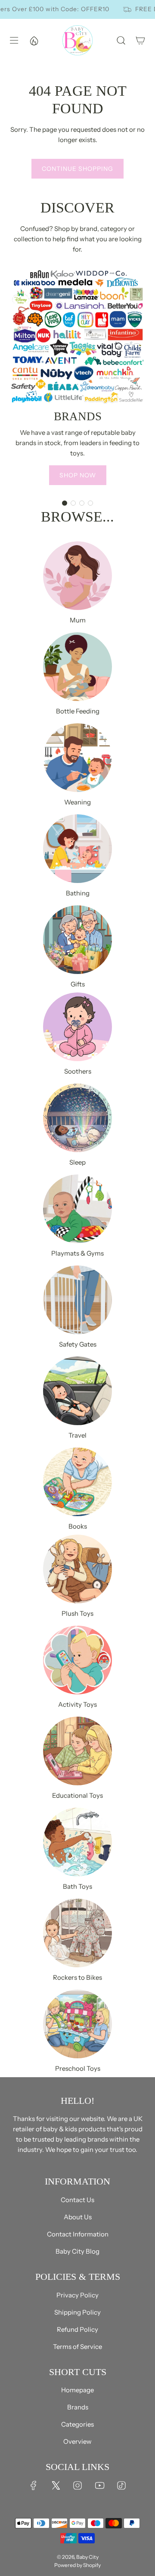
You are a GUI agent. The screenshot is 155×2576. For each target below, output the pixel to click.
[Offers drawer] (34, 40)
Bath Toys (77, 1886)
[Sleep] (77, 1118)
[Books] (77, 1482)
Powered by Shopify (77, 2565)
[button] (65, 503)
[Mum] (77, 576)
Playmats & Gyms (77, 1253)
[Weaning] (77, 758)
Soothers (78, 1071)
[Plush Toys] (77, 1569)
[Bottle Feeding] (77, 667)
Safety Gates (78, 1344)
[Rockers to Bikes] (77, 1933)
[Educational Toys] (77, 1751)
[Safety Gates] (77, 1300)
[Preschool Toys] (77, 2024)
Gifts (78, 984)
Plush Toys (77, 1613)
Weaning (77, 802)
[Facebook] (34, 2485)
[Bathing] (77, 849)
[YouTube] (99, 2485)
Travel (77, 1435)
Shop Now (78, 475)
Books (78, 1526)
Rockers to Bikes (77, 1977)
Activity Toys (77, 1704)
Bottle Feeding (78, 711)
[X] (56, 2485)
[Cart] (140, 40)
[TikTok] (121, 2485)
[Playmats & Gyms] (77, 1209)
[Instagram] (77, 2485)
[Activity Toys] (77, 1660)
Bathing (78, 893)
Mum (78, 620)
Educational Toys (77, 1795)
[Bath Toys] (77, 1842)
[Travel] (77, 1391)
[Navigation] (13, 40)
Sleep (77, 1162)
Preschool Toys (78, 2068)
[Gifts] (77, 940)
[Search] (121, 40)
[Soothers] (77, 1027)
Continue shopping (77, 169)
